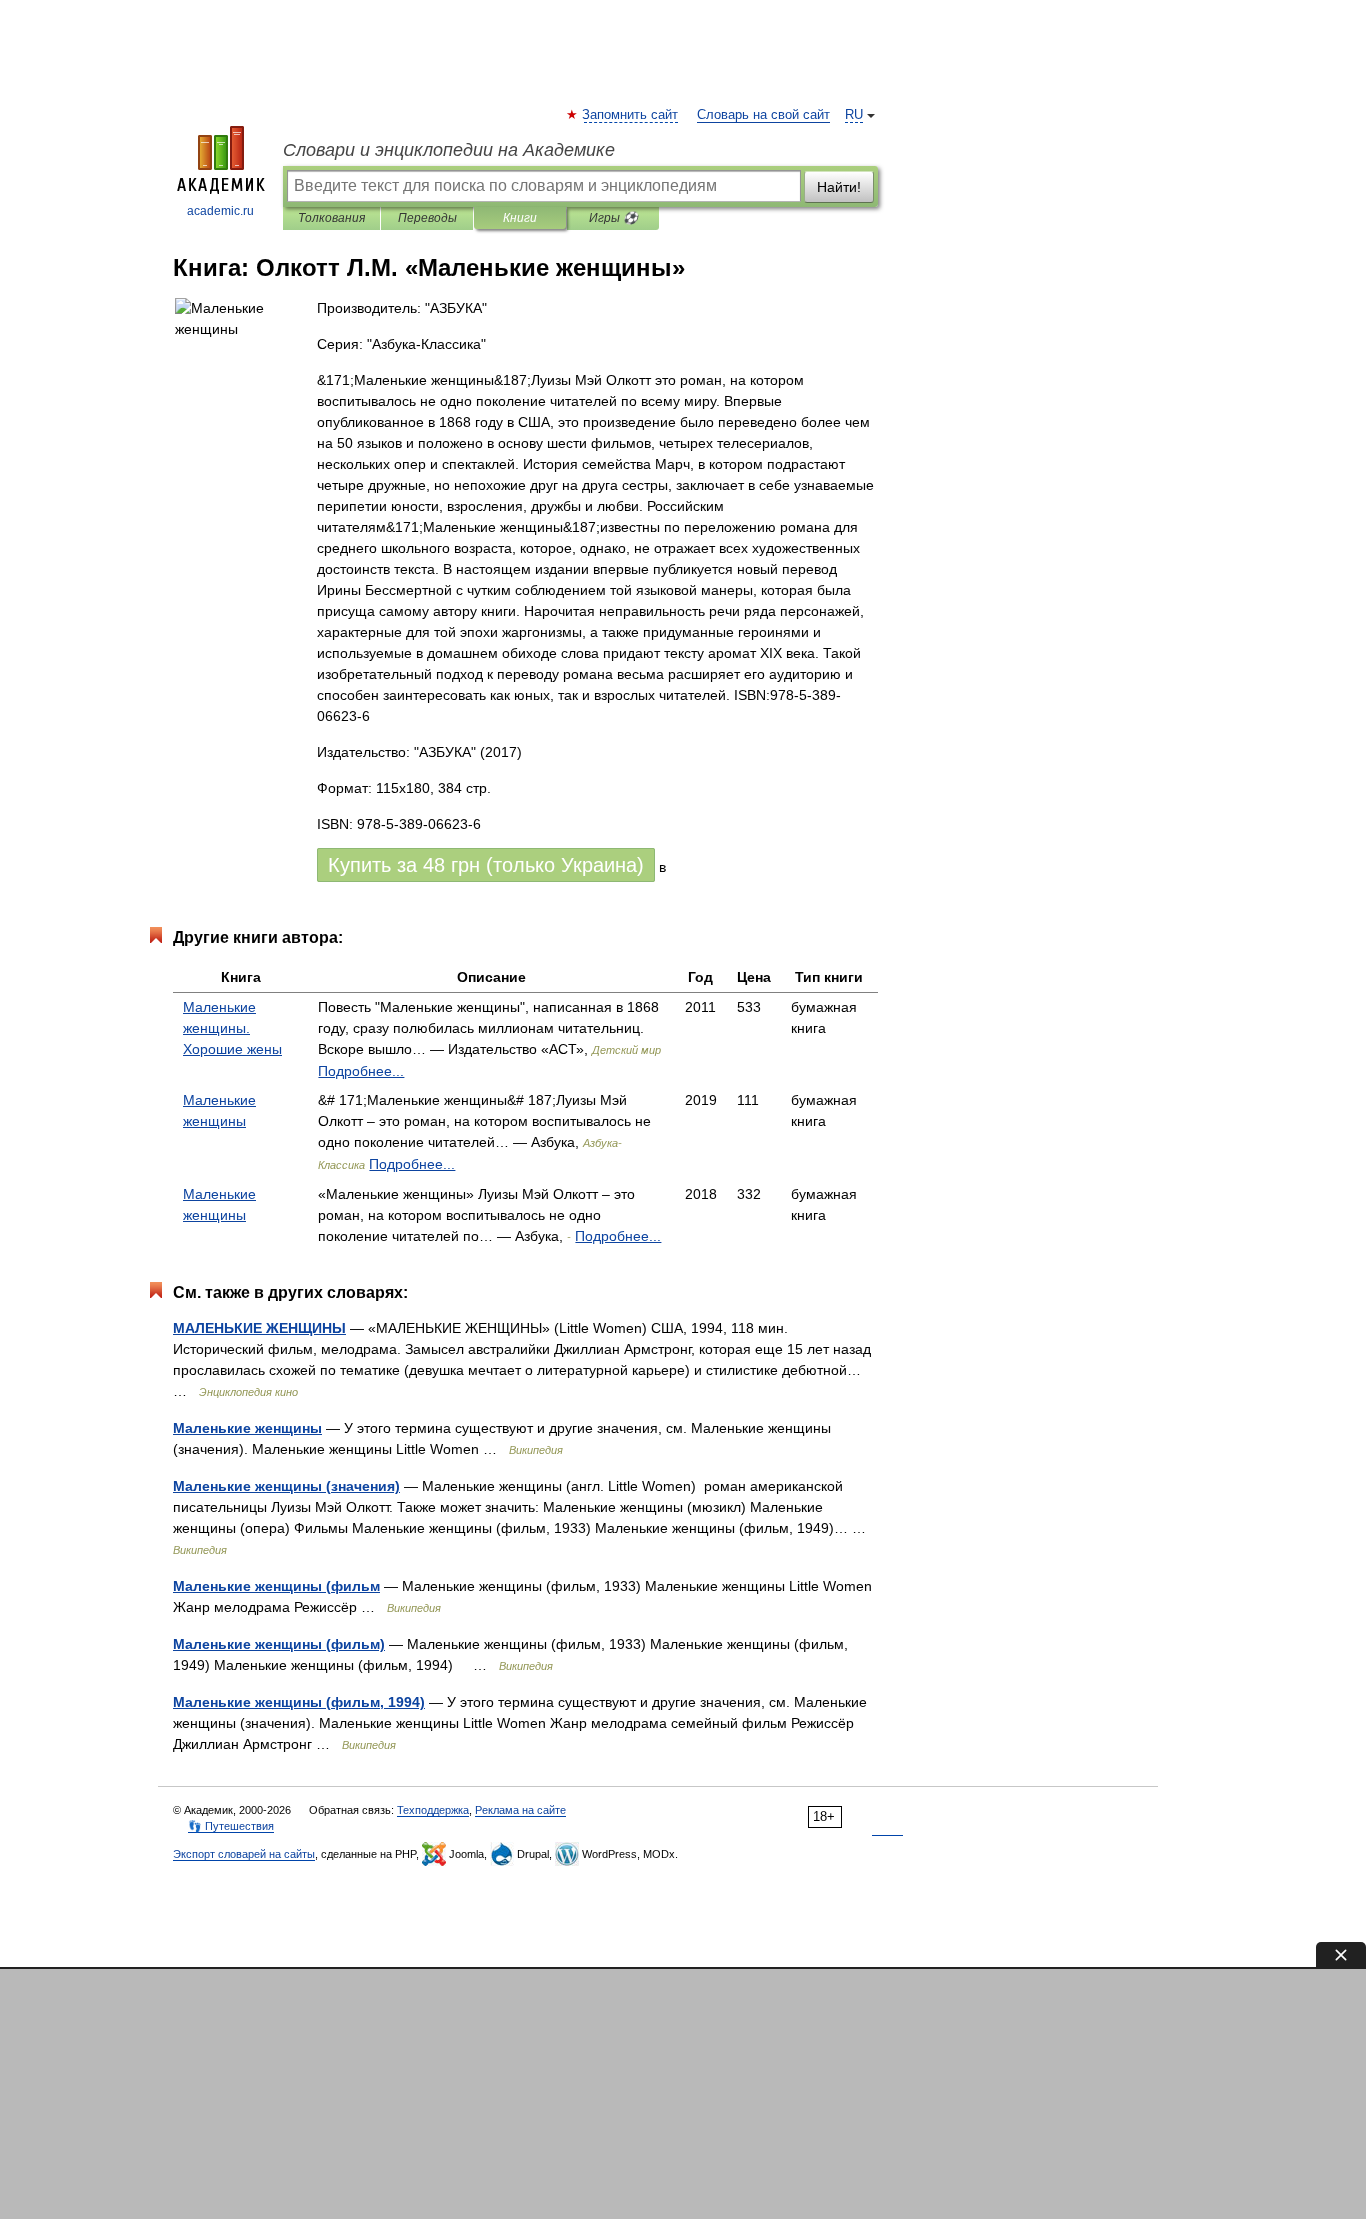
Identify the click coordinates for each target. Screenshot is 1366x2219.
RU (854, 115)
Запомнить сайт (631, 115)
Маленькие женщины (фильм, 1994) (299, 1702)
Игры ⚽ (613, 218)
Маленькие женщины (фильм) (279, 1644)
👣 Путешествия (231, 1826)
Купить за (486, 865)
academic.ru (220, 211)
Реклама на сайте (520, 1810)
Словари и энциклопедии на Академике (449, 150)
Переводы (427, 218)
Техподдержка (433, 1810)
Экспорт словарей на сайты (244, 1854)
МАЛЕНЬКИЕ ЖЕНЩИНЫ (259, 1328)
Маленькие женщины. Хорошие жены (232, 1028)
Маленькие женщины (247, 1428)
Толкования (331, 218)
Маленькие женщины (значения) (286, 1486)
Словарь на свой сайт (763, 115)
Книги (520, 218)
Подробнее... (361, 1071)
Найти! (839, 187)
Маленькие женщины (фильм (276, 1586)
